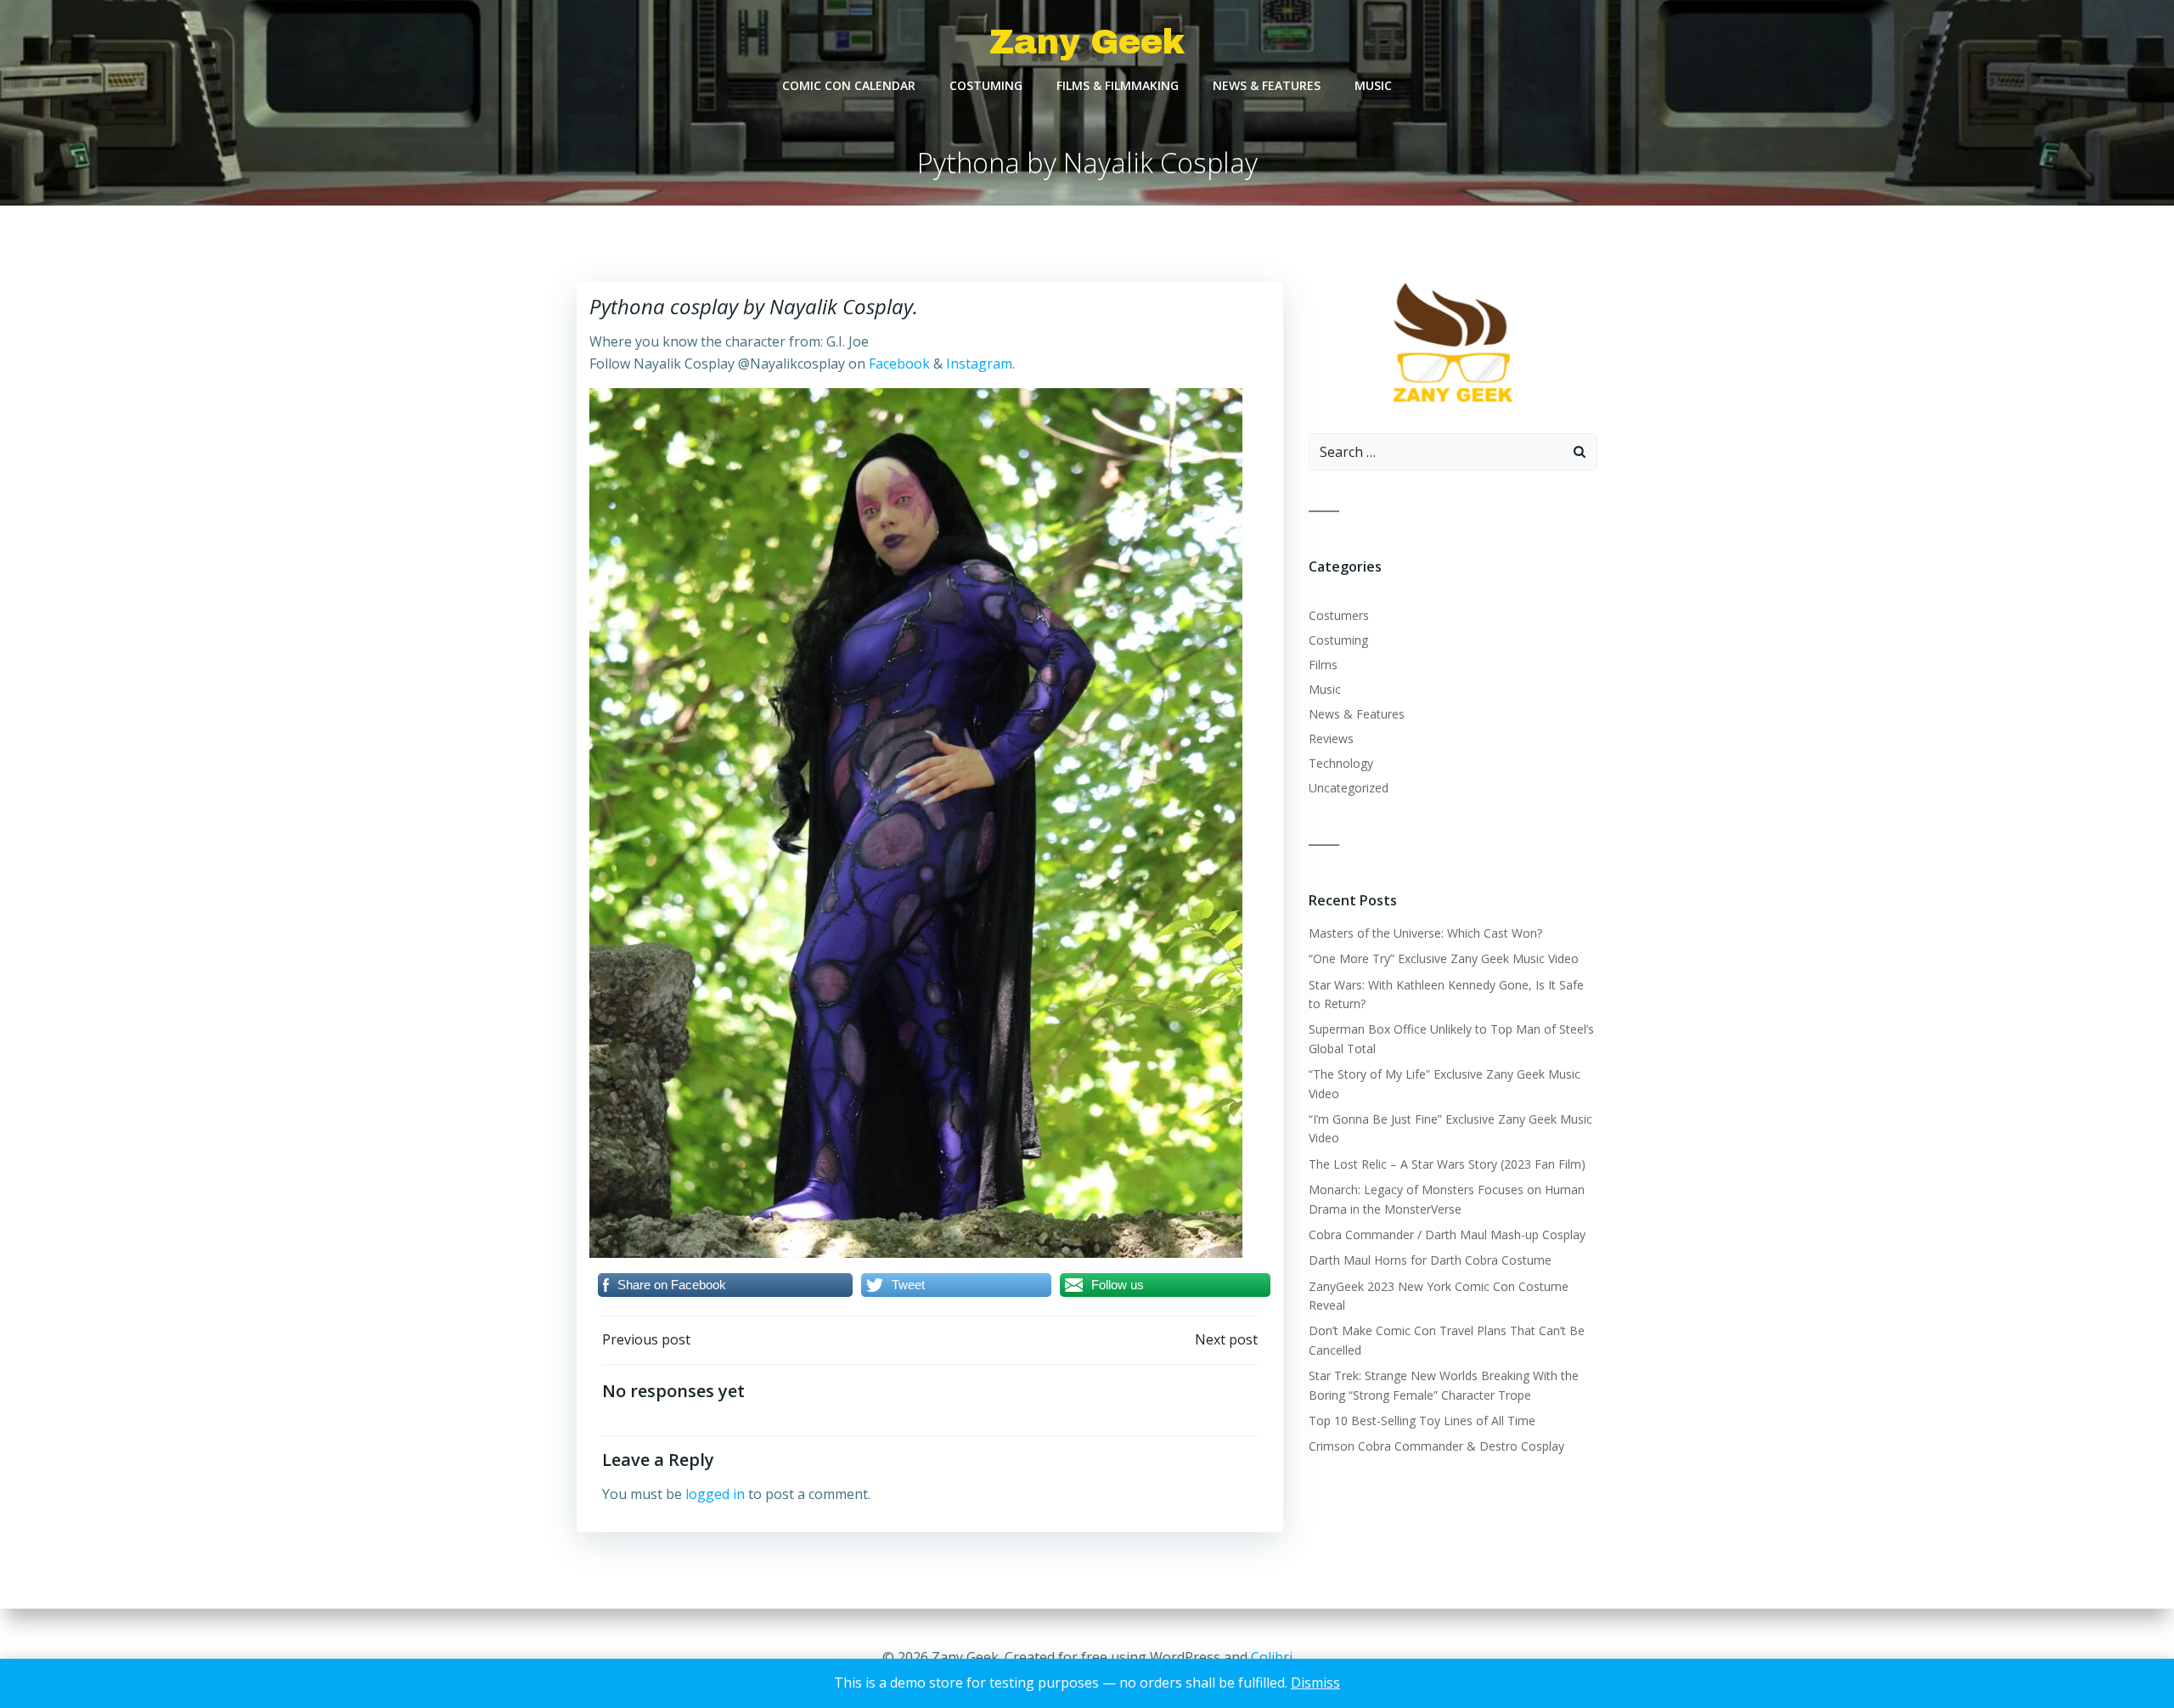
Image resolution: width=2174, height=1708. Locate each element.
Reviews (1331, 738)
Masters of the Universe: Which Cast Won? (1425, 933)
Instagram (979, 364)
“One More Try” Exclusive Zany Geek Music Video (1444, 958)
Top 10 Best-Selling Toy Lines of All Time (1422, 1421)
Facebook (899, 364)
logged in (715, 1494)
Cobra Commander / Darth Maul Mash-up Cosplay (1447, 1234)
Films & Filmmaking (1118, 85)
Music (1373, 85)
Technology (1341, 763)
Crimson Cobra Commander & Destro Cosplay (1436, 1446)
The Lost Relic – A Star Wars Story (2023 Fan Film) (1447, 1164)
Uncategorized (1349, 788)
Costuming (986, 85)
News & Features (1267, 85)
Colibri (1272, 1657)
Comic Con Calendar (849, 85)
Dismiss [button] (1315, 1683)
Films (1323, 665)
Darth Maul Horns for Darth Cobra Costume (1430, 1260)
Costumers (1339, 615)
